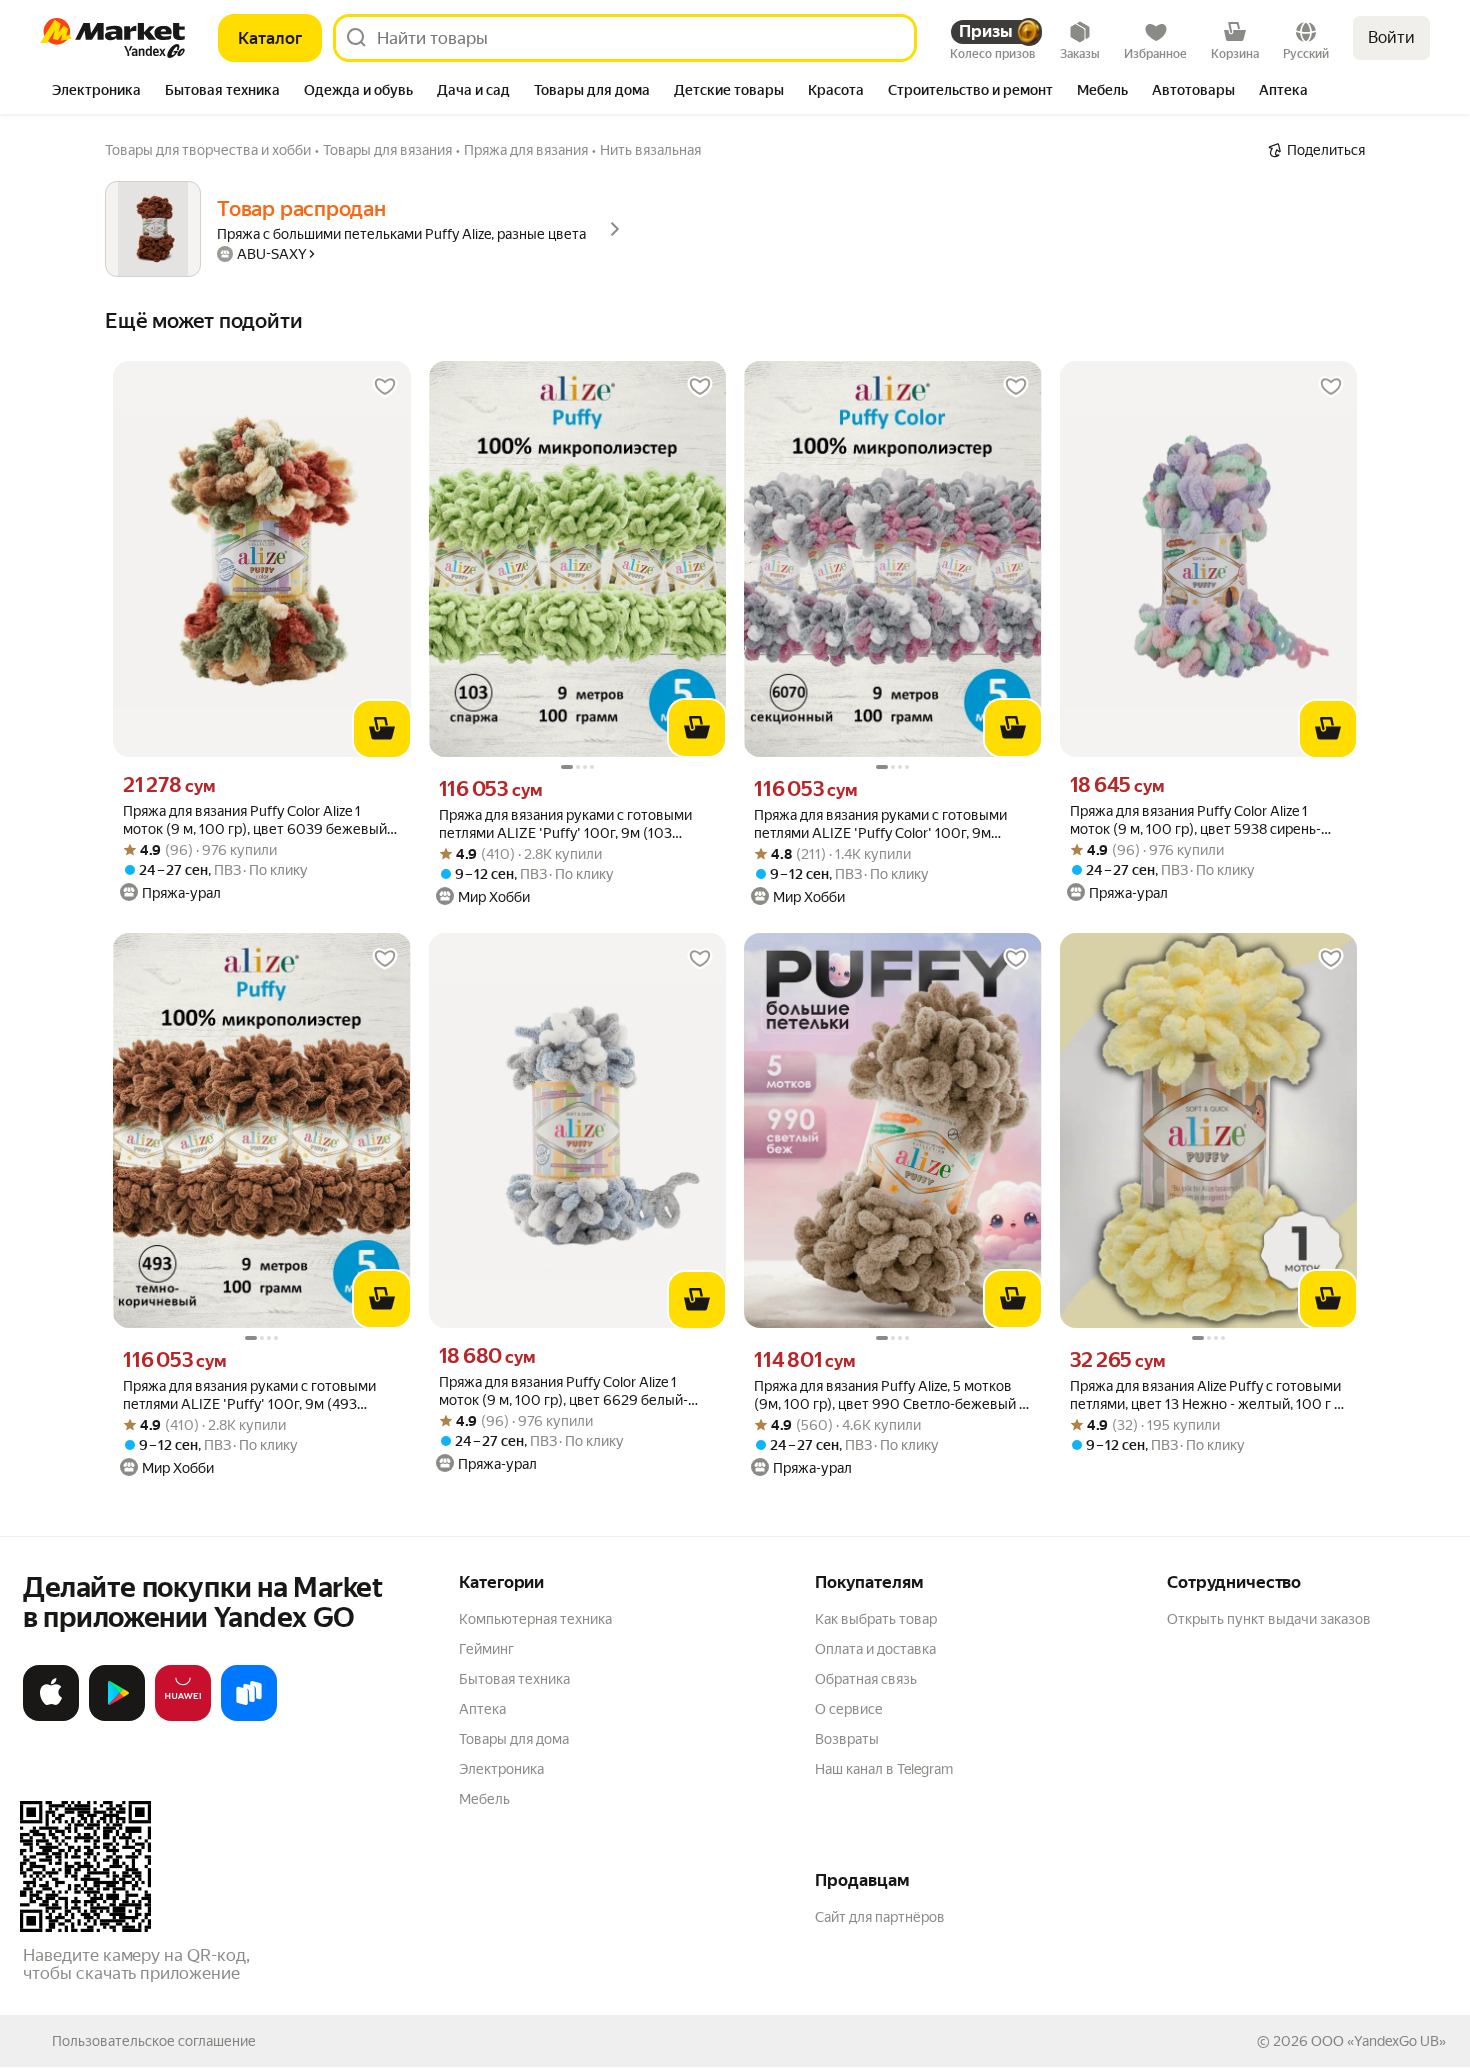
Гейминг (486, 1649)
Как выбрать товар (876, 1619)
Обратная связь (866, 1679)
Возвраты (847, 1739)
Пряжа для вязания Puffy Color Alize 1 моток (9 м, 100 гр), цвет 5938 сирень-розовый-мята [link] (1195, 820)
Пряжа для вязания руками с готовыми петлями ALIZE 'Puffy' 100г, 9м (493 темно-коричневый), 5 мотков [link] (249, 1395)
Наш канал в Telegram (884, 1769)
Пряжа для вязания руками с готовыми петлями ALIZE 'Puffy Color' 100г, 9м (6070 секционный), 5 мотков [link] (880, 824)
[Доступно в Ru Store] (249, 1717)
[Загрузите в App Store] (51, 1717)
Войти (1391, 37)
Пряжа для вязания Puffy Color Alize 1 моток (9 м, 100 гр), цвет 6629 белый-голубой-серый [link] (563, 1391)
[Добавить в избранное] (385, 387)
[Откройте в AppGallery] (183, 1717)
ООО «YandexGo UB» (1378, 2041)
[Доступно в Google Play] (117, 1717)
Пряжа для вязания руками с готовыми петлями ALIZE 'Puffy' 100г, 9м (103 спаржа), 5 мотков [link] (565, 824)
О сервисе (849, 1709)
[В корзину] (382, 729)
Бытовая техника (514, 1679)
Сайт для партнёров (880, 1917)
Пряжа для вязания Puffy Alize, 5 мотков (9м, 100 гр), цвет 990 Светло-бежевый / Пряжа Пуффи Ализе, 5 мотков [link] (889, 1395)
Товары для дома (514, 1739)
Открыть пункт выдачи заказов (1269, 1619)
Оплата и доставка (875, 1649)
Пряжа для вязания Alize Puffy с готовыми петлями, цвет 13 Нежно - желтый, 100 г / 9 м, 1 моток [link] (1205, 1395)
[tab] (96, 92)
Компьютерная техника (535, 1619)
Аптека (482, 1709)
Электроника (501, 1769)
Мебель (484, 1799)
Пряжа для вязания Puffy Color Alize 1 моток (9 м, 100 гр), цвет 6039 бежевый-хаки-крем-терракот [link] (257, 820)
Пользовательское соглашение (154, 2041)
